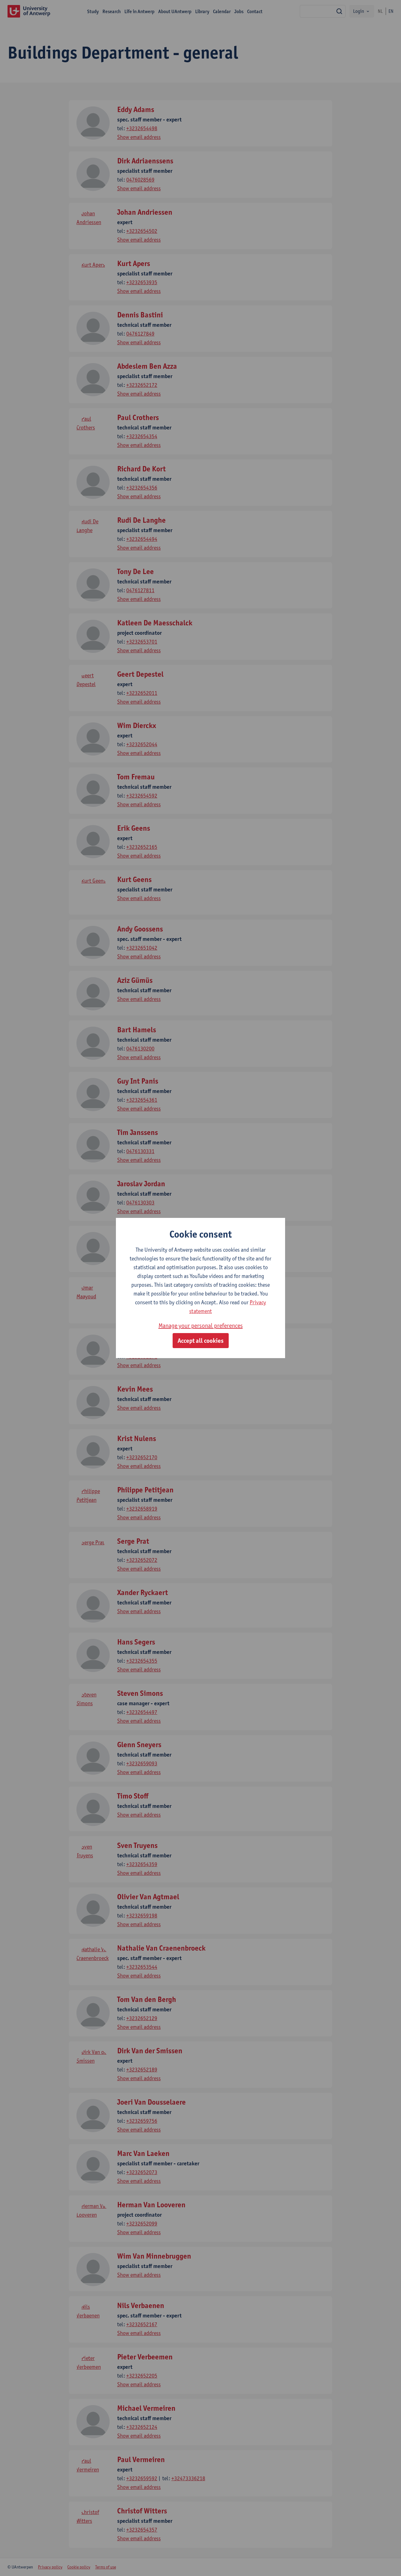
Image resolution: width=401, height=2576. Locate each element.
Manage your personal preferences (201, 1326)
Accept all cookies (201, 1341)
